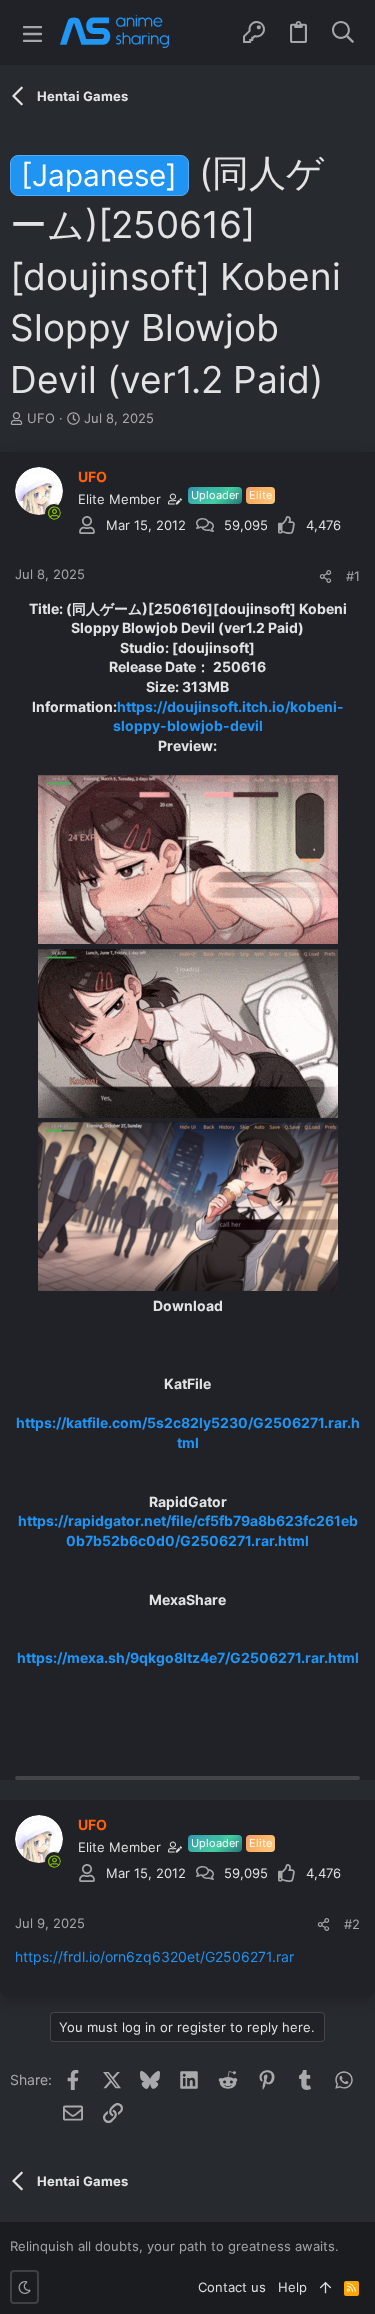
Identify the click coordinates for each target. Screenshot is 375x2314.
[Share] (325, 576)
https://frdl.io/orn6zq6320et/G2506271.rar (154, 1956)
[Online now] (54, 513)
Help (292, 2287)
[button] (32, 32)
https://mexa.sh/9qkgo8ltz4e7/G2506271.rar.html (188, 1657)
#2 (352, 1924)
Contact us (232, 2287)
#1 (353, 576)
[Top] (325, 2287)
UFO (41, 418)
